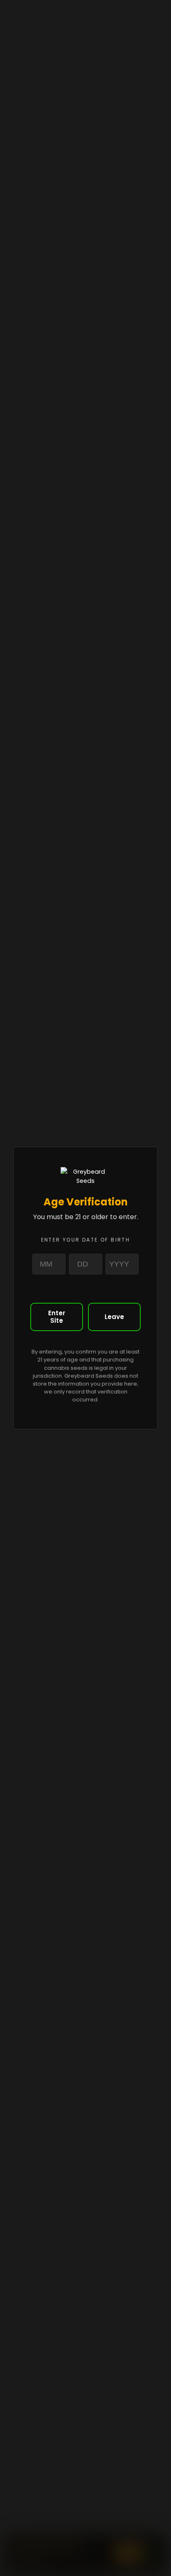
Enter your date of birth (86, 1240)
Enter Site (57, 1317)
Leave (114, 1317)
